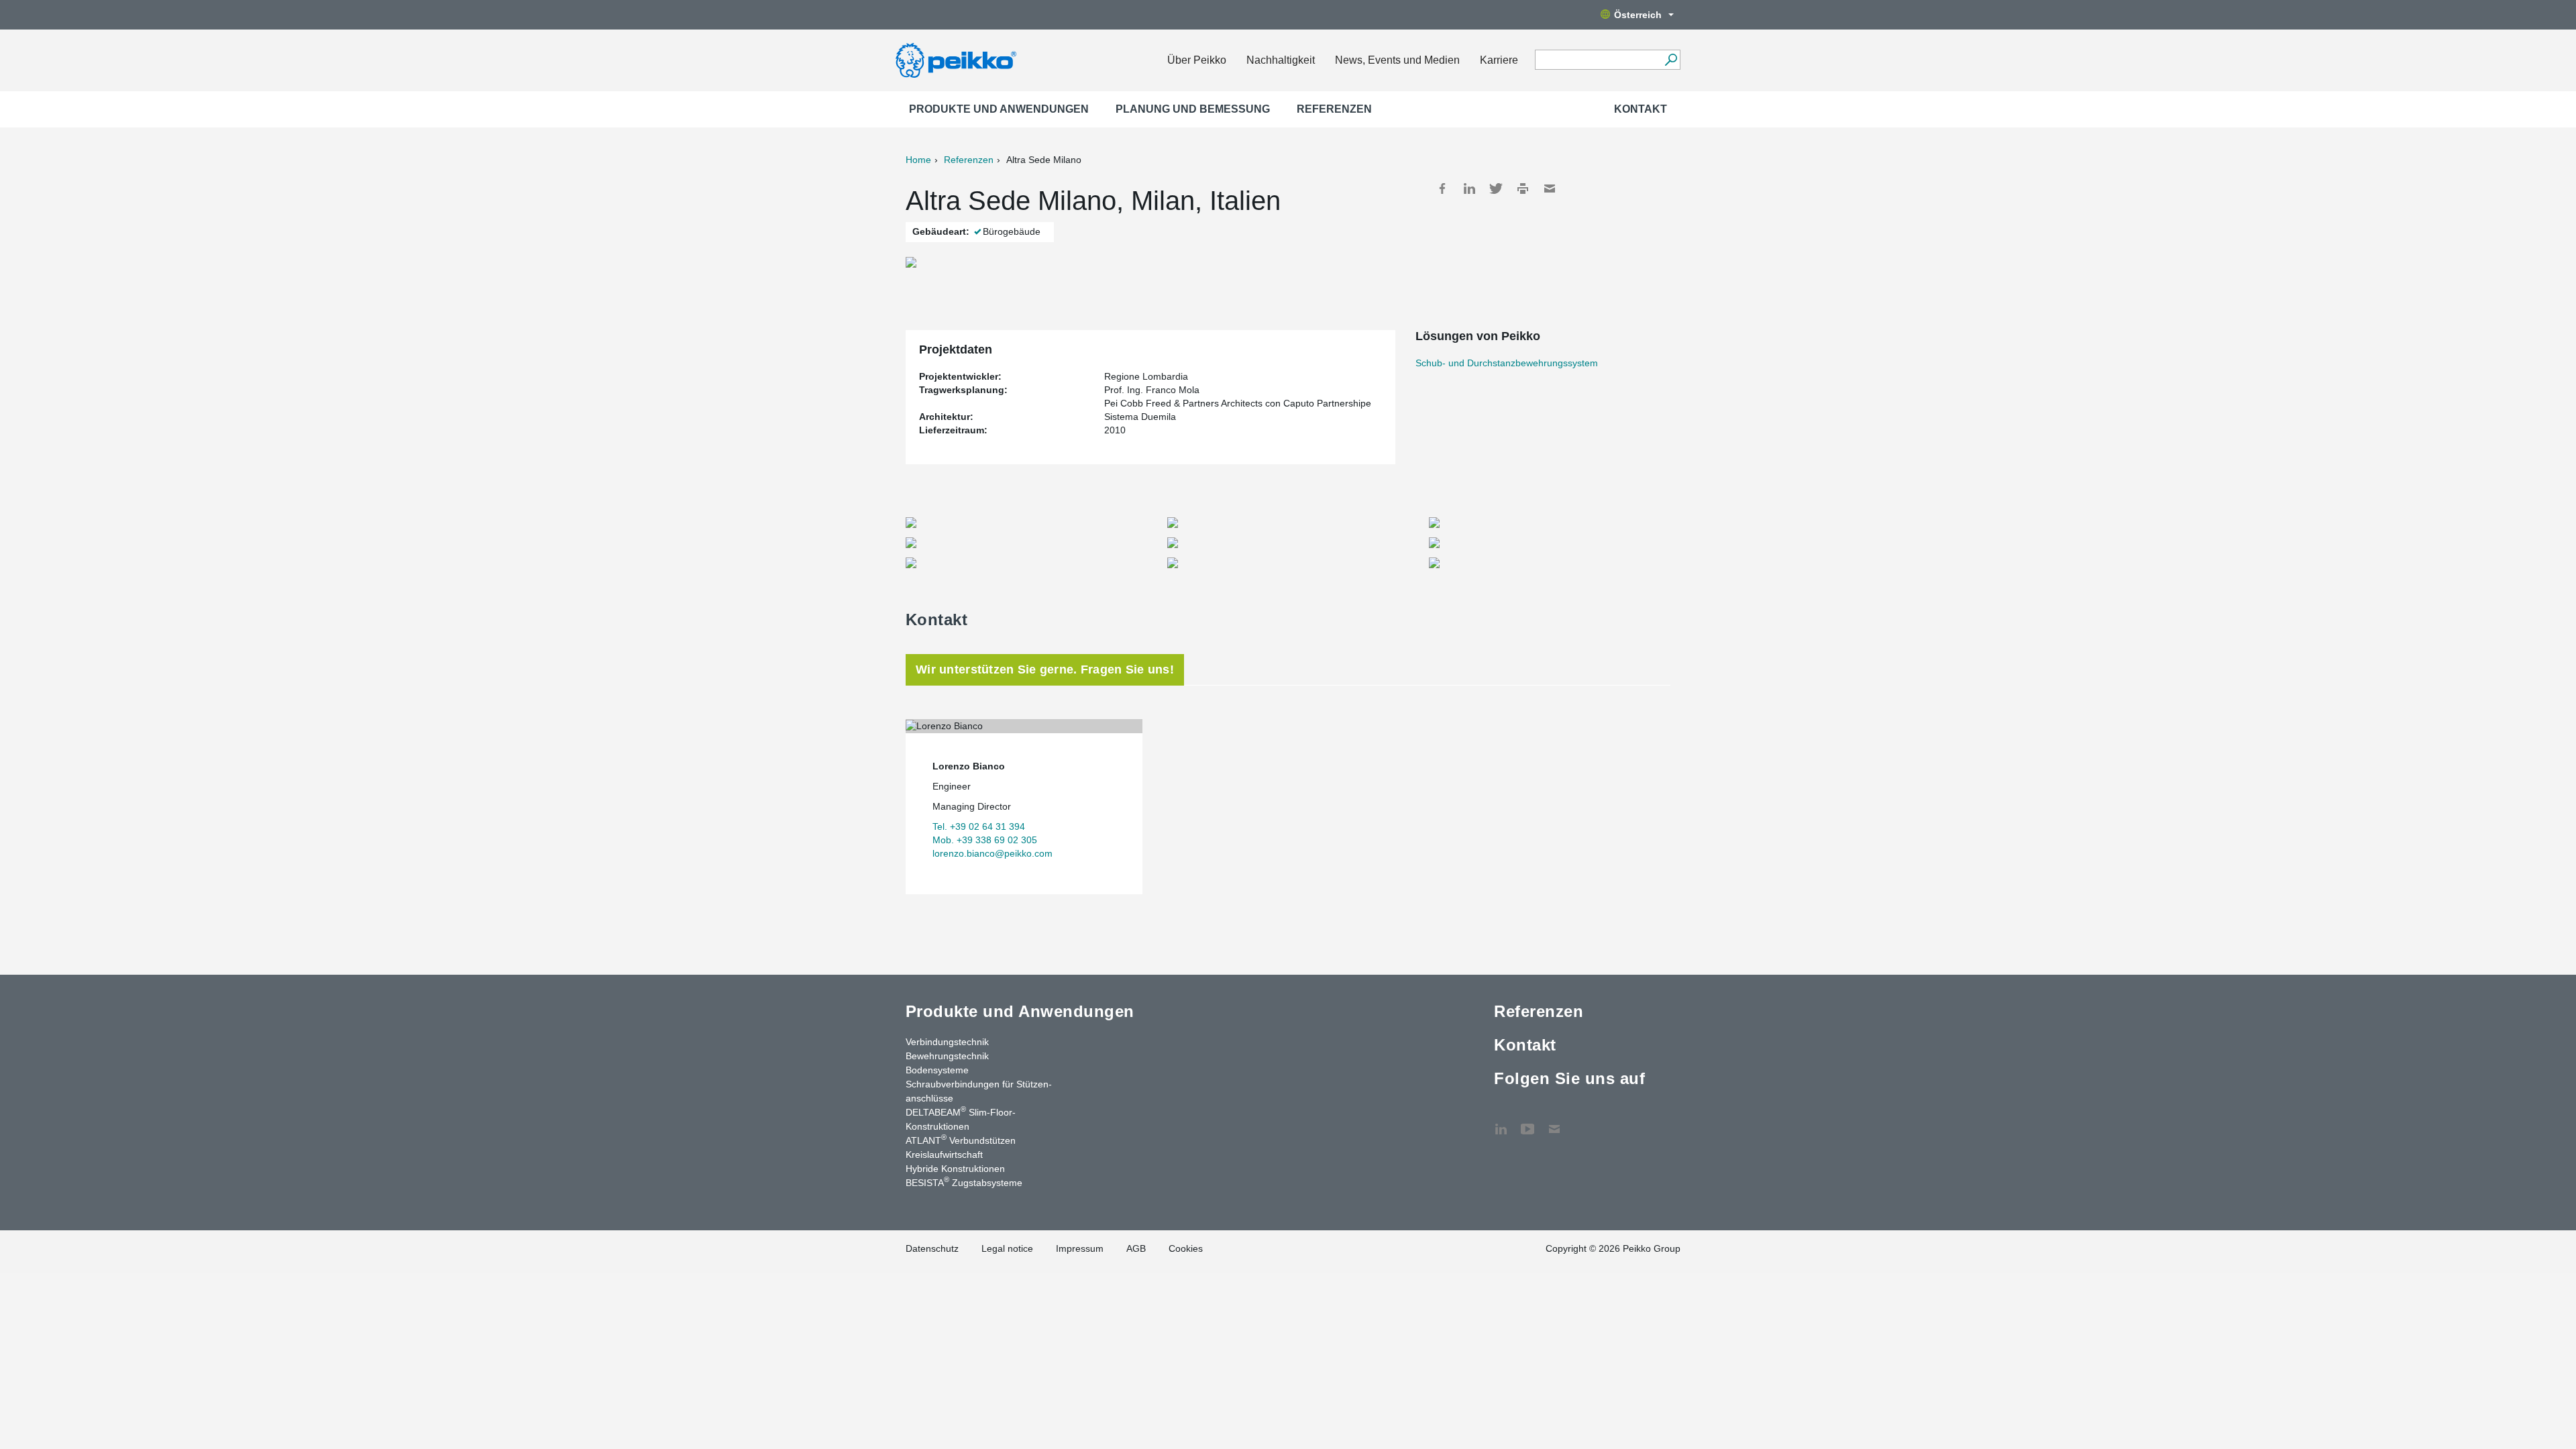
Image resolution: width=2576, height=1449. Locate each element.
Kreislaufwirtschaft (944, 1155)
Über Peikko (1197, 60)
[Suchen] (1671, 60)
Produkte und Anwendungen (999, 109)
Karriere (1499, 60)
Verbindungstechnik (947, 1042)
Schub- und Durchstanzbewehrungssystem (1507, 363)
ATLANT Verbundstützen (961, 1140)
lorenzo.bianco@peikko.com (992, 853)
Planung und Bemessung (1193, 109)
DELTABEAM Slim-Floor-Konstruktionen (961, 1119)
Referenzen (1334, 109)
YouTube (1527, 1122)
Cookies (1186, 1248)
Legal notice (1007, 1248)
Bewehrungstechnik (947, 1056)
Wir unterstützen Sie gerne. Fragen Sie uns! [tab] (1045, 669)
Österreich (1638, 15)
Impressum (1080, 1248)
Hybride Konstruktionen (955, 1169)
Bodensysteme (937, 1070)
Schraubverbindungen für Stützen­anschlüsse (979, 1091)
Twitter (1496, 189)
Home (918, 160)
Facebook (1442, 189)
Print (1523, 189)
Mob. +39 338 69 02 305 (985, 840)
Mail (1550, 189)
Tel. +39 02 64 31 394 (979, 826)
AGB (1136, 1248)
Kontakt (1641, 109)
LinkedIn (1469, 189)
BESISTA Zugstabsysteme (964, 1182)
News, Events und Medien (1397, 60)
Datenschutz (932, 1248)
